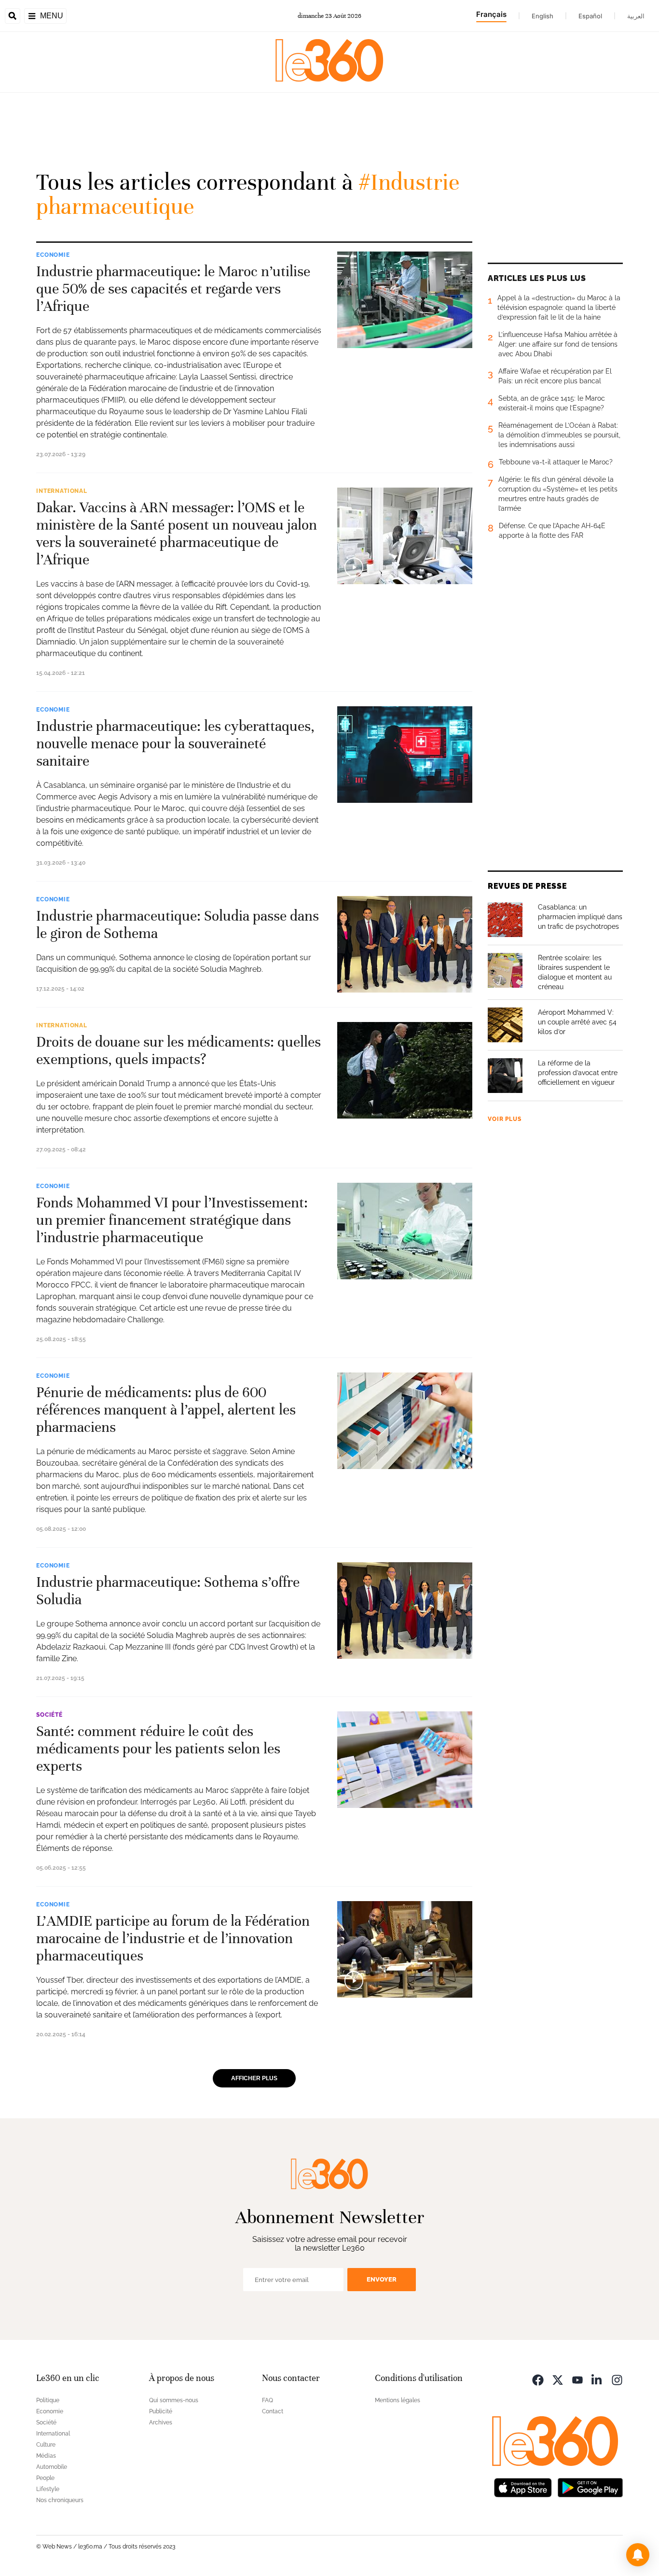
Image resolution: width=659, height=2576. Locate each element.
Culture (46, 2445)
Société (49, 1715)
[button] (638, 2555)
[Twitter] (558, 2379)
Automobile (52, 2467)
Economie (53, 255)
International (62, 491)
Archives (161, 2422)
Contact (273, 2411)
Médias (46, 2456)
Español (590, 16)
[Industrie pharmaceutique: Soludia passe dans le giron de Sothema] (405, 944)
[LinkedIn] (597, 2379)
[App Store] (523, 2487)
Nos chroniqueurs (60, 2500)
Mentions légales (398, 2400)
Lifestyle (48, 2489)
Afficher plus (254, 2078)
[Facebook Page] (538, 2379)
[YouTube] (577, 2379)
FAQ (268, 2400)
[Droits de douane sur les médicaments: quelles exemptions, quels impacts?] (405, 1070)
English (542, 16)
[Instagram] (617, 2379)
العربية (636, 16)
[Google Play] (590, 2487)
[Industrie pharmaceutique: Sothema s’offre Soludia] (405, 1610)
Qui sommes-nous (174, 2400)
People (45, 2478)
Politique (48, 2400)
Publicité (161, 2411)
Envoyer (382, 2279)
